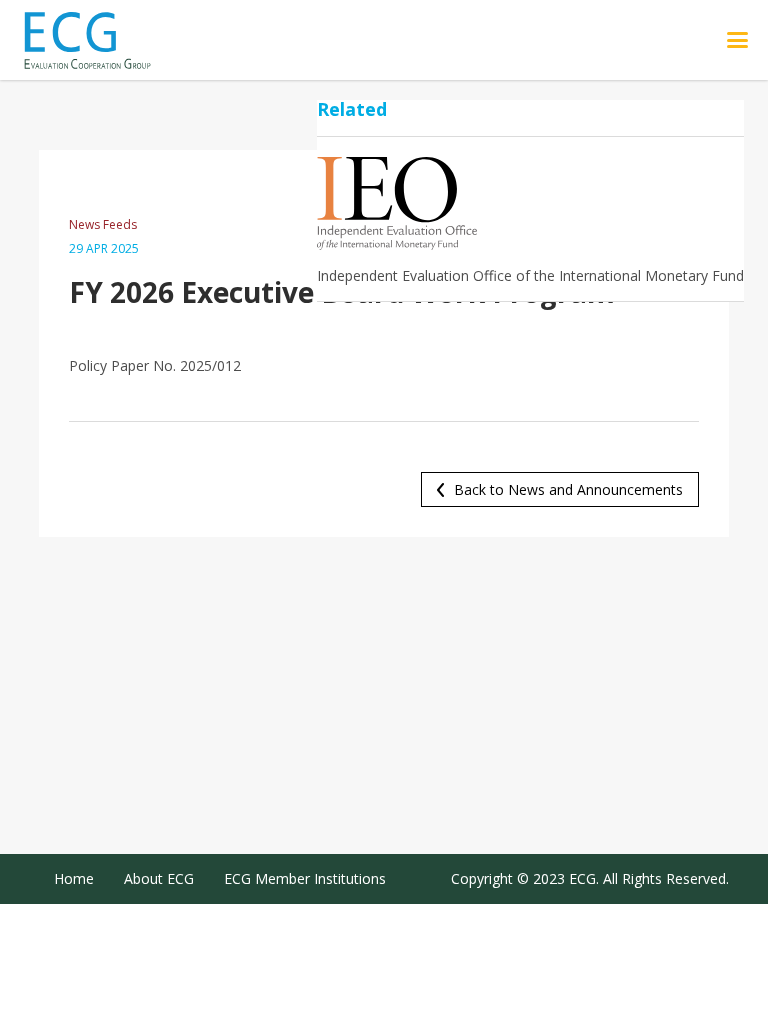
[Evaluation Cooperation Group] (109, 40)
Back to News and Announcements (568, 489)
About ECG (159, 878)
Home (74, 878)
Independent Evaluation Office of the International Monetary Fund (530, 275)
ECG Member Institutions (305, 878)
